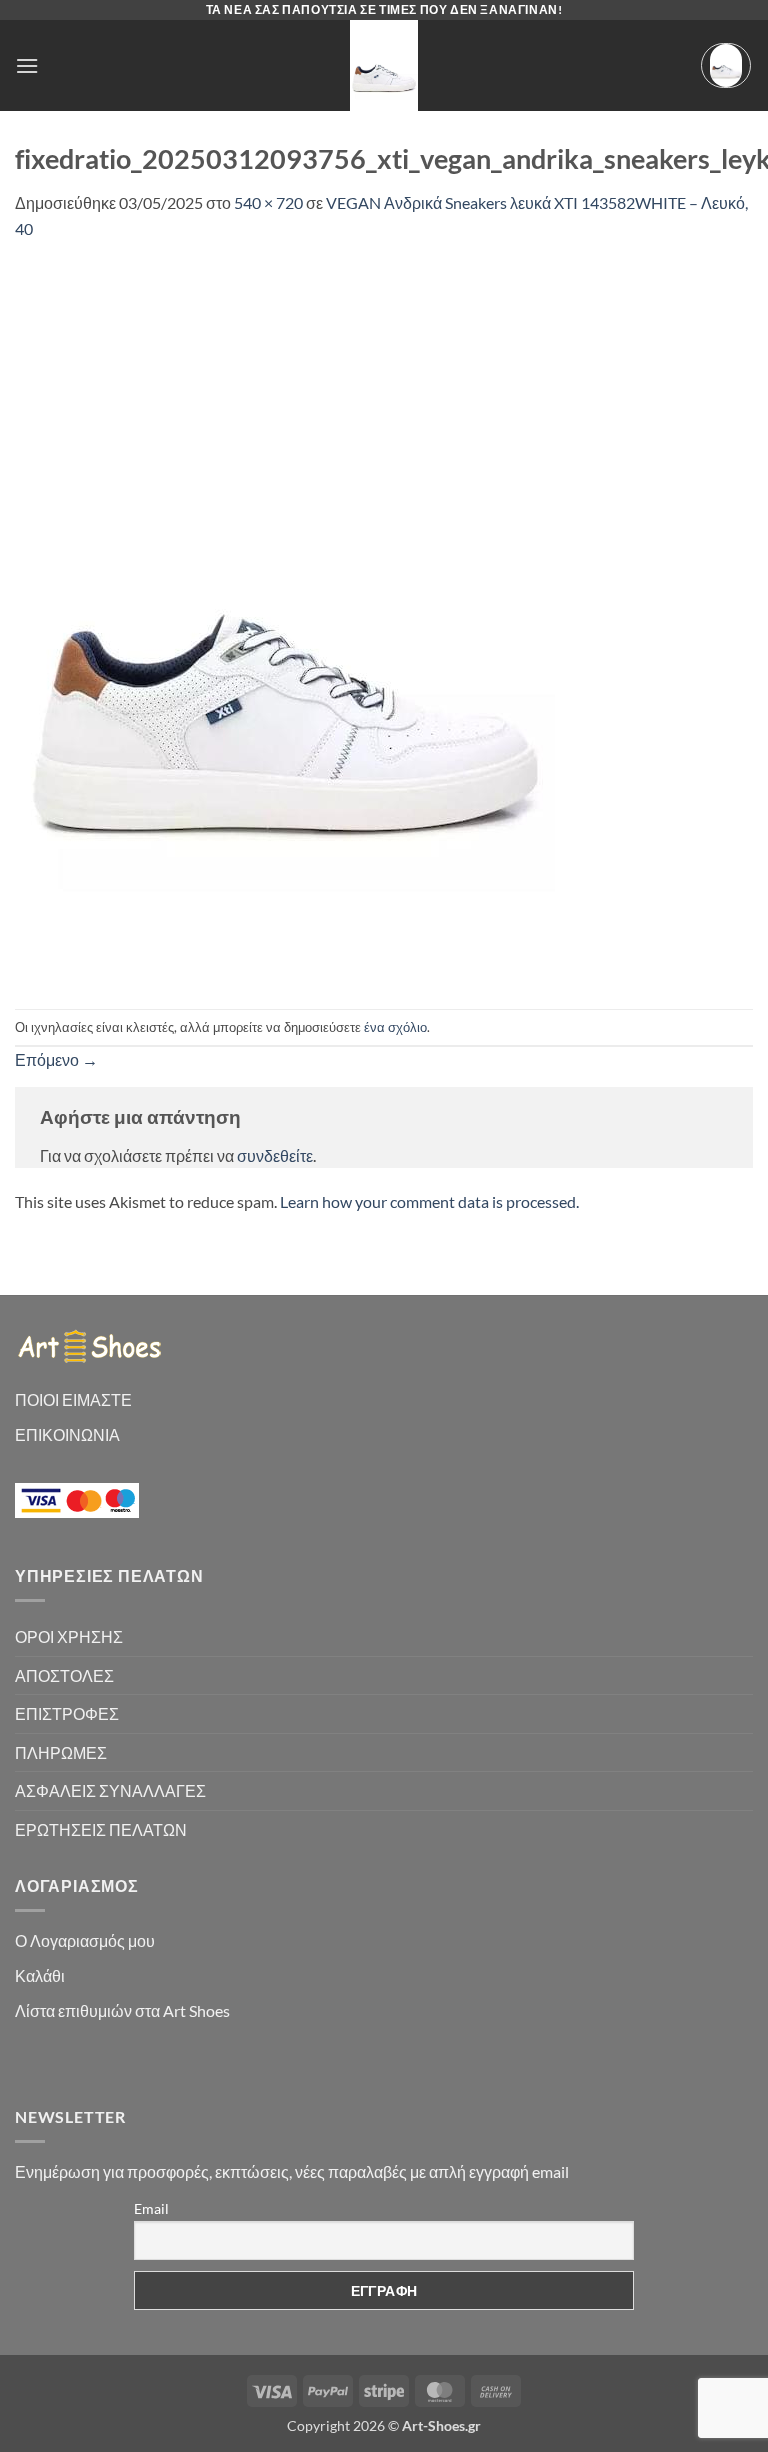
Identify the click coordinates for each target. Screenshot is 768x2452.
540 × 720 (268, 202)
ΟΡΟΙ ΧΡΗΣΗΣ (69, 1636)
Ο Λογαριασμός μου (85, 1940)
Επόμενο (56, 1059)
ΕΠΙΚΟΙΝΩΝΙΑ (67, 1434)
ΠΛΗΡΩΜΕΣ (61, 1752)
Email (151, 2208)
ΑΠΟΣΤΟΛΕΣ (64, 1675)
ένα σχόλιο (395, 1027)
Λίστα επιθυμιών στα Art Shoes (122, 2010)
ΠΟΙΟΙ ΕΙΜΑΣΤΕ (73, 1399)
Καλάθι (40, 1975)
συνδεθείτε (275, 1155)
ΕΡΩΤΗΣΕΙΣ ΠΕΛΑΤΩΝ (101, 1829)
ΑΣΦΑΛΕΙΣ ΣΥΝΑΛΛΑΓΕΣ (110, 1790)
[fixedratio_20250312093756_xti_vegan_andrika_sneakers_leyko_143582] (285, 622)
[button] (27, 65)
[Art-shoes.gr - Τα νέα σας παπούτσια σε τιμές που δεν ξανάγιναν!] (384, 65)
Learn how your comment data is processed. (429, 1201)
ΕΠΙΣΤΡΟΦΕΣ (67, 1713)
